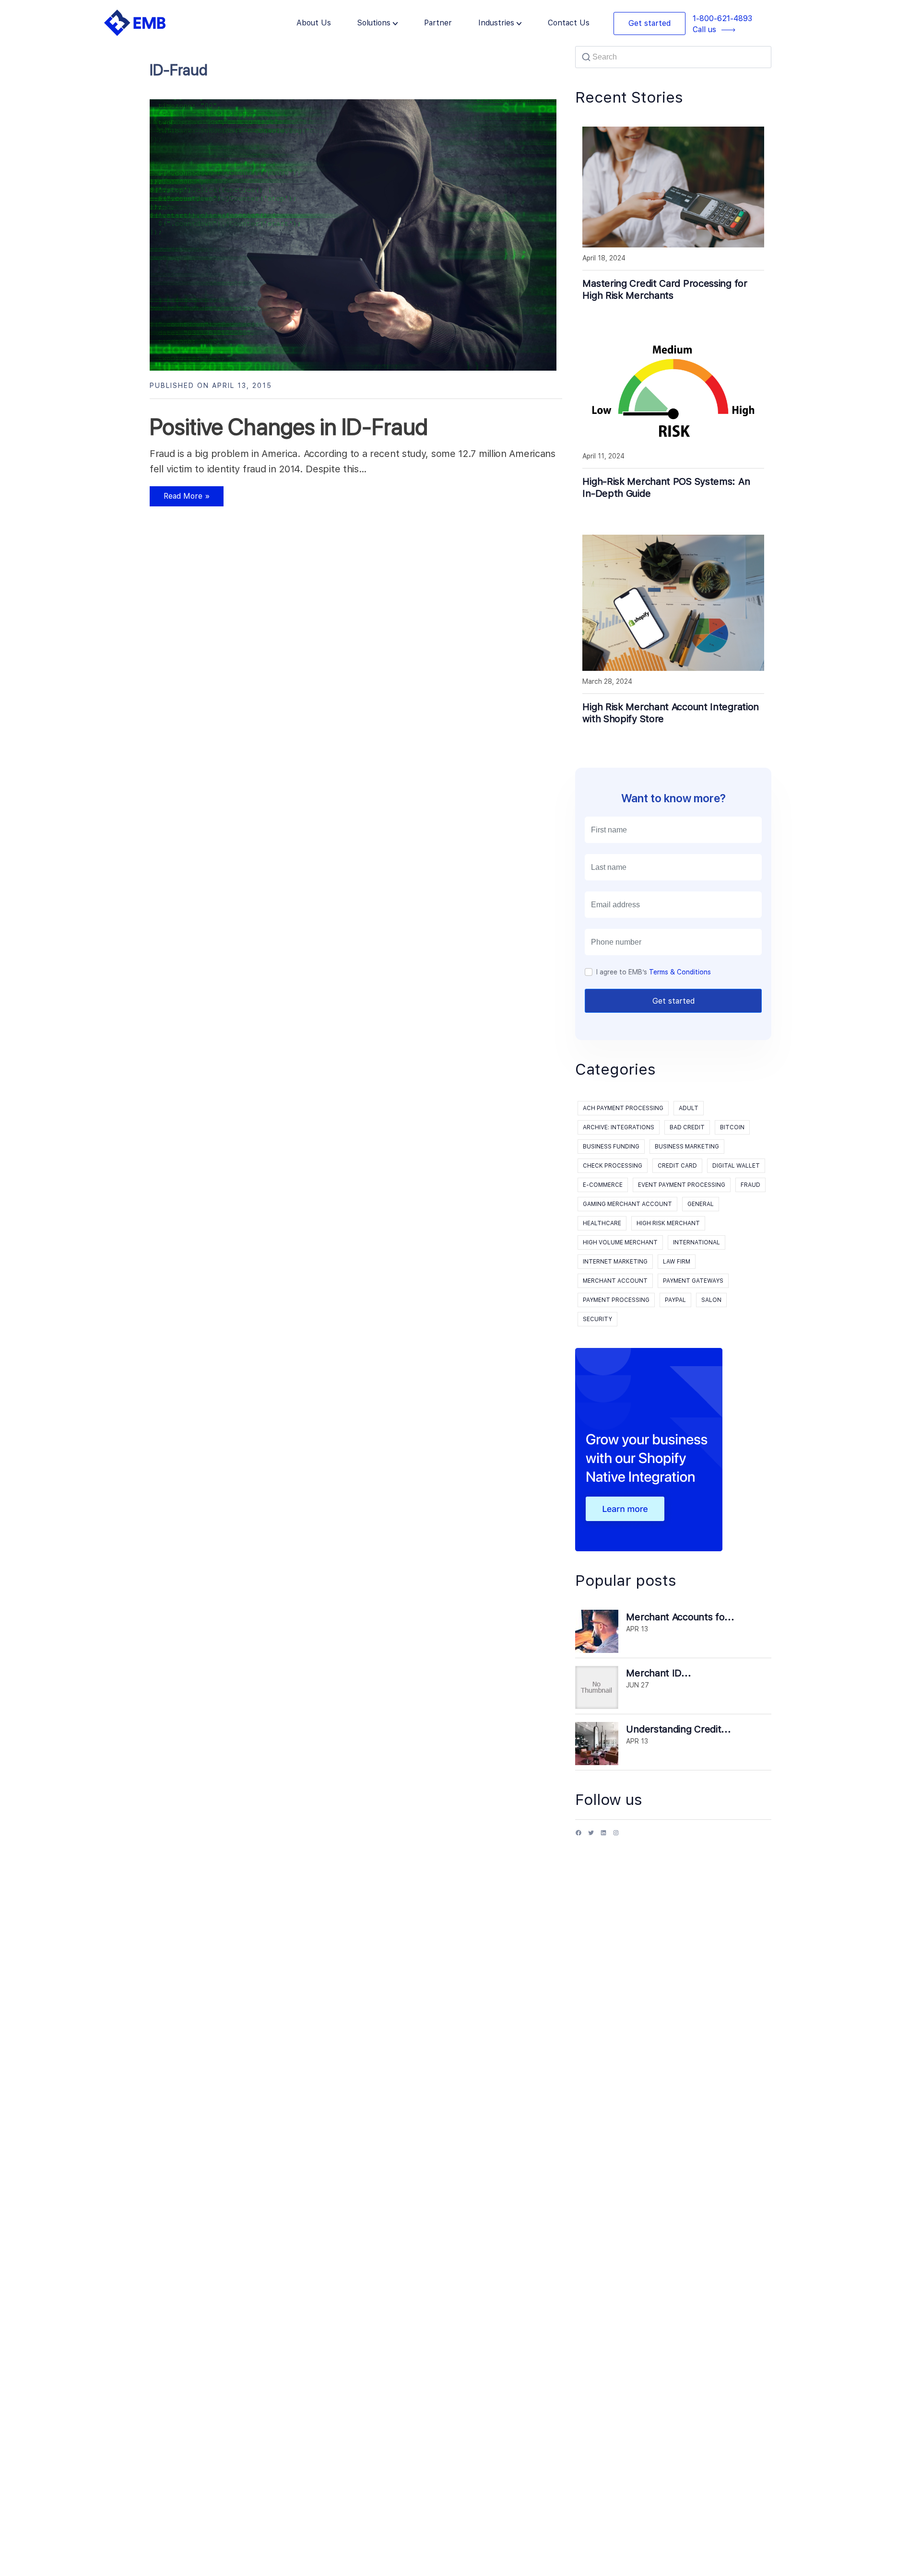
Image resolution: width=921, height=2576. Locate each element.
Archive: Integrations (619, 1127)
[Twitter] (591, 1836)
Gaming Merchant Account (627, 1204)
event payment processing (682, 1185)
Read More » (180, 499)
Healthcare (602, 1223)
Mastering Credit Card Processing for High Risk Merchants (665, 289)
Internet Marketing (615, 1262)
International (697, 1242)
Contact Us (569, 23)
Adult (689, 1108)
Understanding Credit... (678, 1729)
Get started (649, 23)
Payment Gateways (693, 1281)
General (701, 1204)
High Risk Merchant (668, 1223)
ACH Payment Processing (623, 1108)
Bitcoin (732, 1127)
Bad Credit (687, 1127)
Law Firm (677, 1262)
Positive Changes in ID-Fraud (289, 427)
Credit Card (677, 1166)
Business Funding (611, 1147)
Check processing (613, 1166)
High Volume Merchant (620, 1242)
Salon (711, 1300)
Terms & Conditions (680, 972)
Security (597, 1319)
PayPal (675, 1300)
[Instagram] (616, 1836)
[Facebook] (579, 1836)
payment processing (616, 1300)
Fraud (750, 1185)
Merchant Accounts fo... (680, 1617)
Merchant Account (615, 1281)
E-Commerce (603, 1185)
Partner (438, 23)
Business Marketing (687, 1147)
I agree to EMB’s (654, 972)
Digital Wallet (736, 1166)
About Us (314, 23)
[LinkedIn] (603, 1836)
